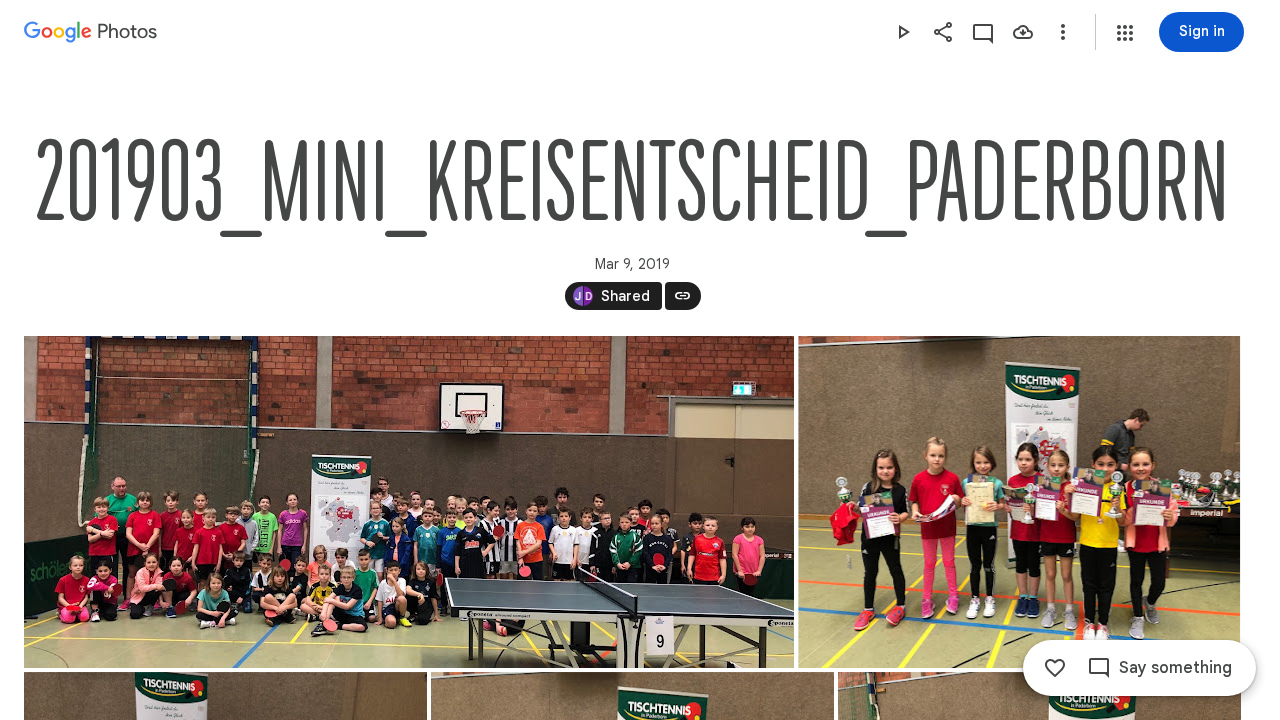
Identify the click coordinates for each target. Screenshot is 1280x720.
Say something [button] (1175, 668)
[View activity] (983, 32)
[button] (1125, 33)
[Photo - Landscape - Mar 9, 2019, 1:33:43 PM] (1019, 502)
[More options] (1063, 32)
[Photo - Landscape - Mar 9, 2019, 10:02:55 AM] (409, 502)
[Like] (1055, 668)
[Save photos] (1023, 32)
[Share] (943, 32)
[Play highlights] (903, 32)
